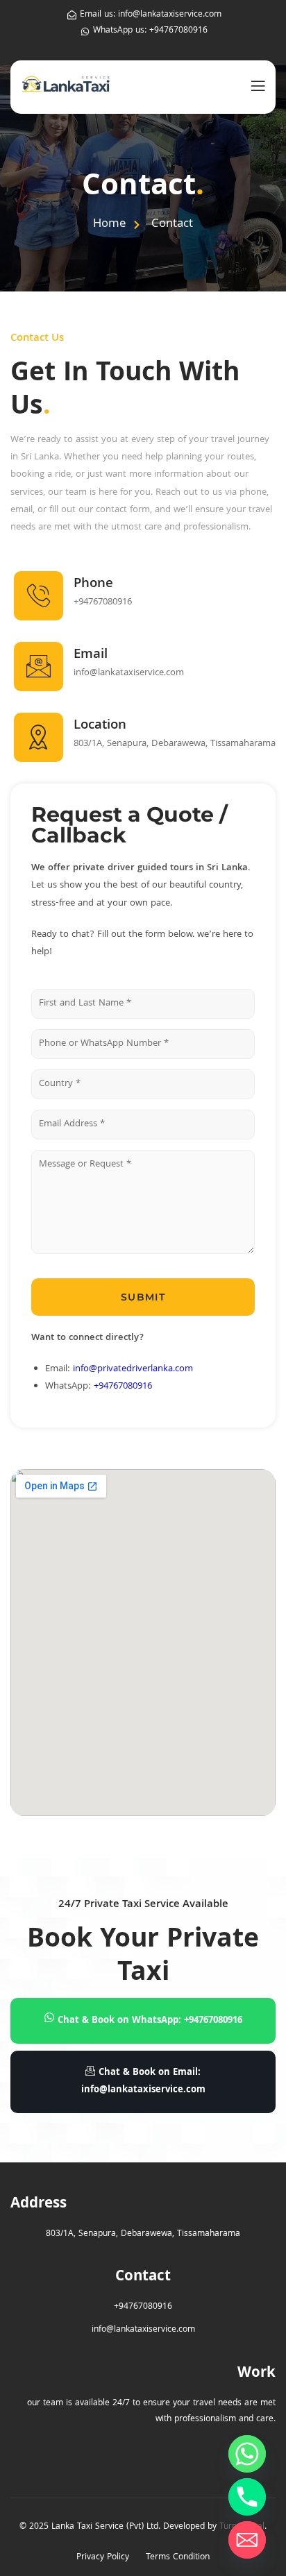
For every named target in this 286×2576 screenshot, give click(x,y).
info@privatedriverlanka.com (133, 1369)
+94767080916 (123, 1387)
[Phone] (247, 2497)
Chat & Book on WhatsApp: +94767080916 (150, 2021)
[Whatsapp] (247, 2454)
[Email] (247, 2540)
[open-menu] (255, 87)
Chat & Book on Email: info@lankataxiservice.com (143, 2082)
